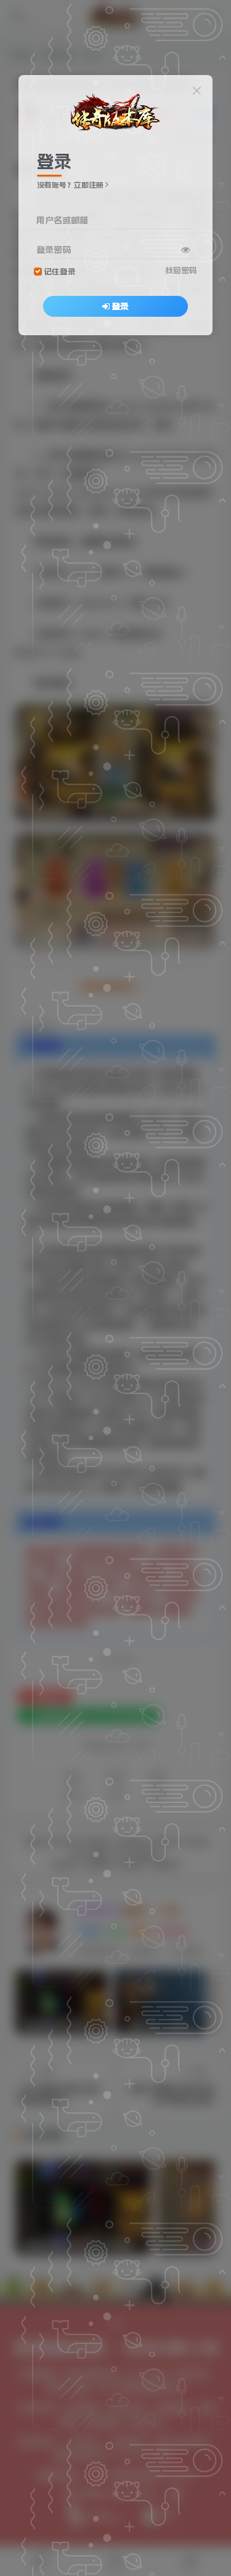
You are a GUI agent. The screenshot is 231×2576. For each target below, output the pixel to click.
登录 (120, 306)
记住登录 (60, 272)
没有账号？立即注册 (70, 185)
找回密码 (181, 270)
